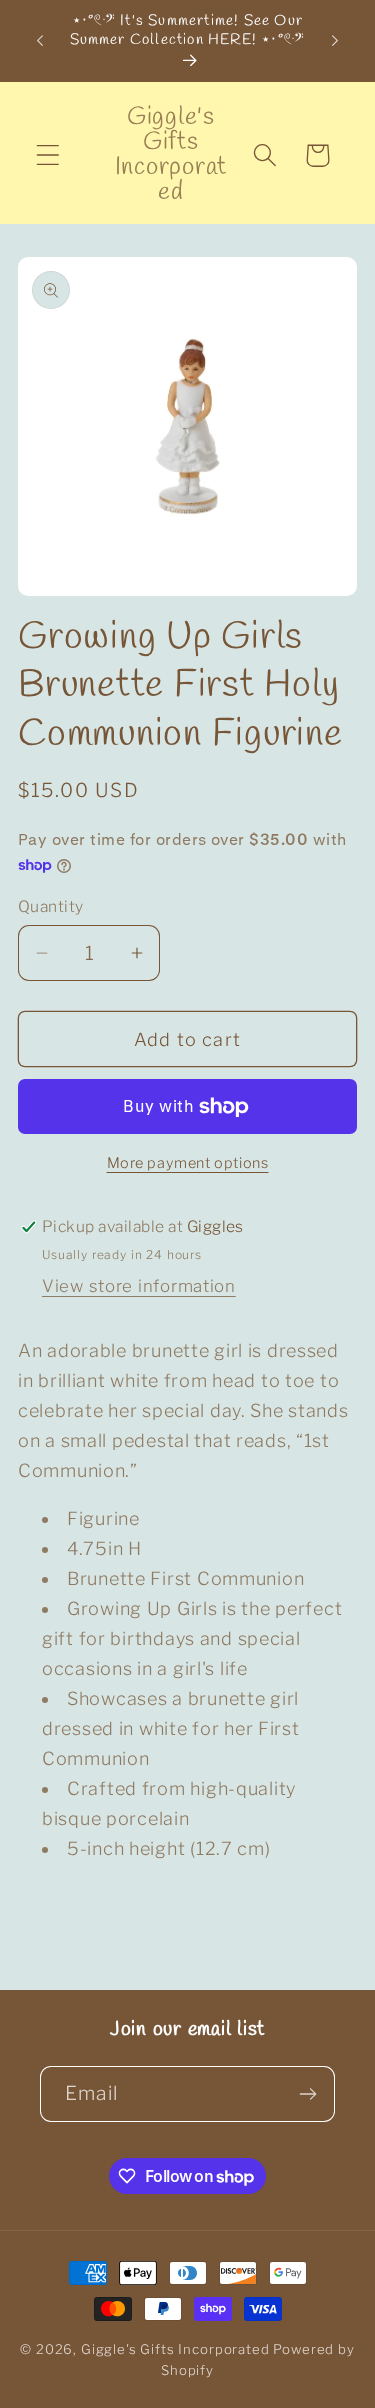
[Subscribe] (307, 2094)
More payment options (188, 1163)
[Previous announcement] (40, 41)
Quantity (51, 906)
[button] (48, 155)
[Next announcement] (335, 41)
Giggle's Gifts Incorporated (175, 2349)
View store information (139, 1286)
